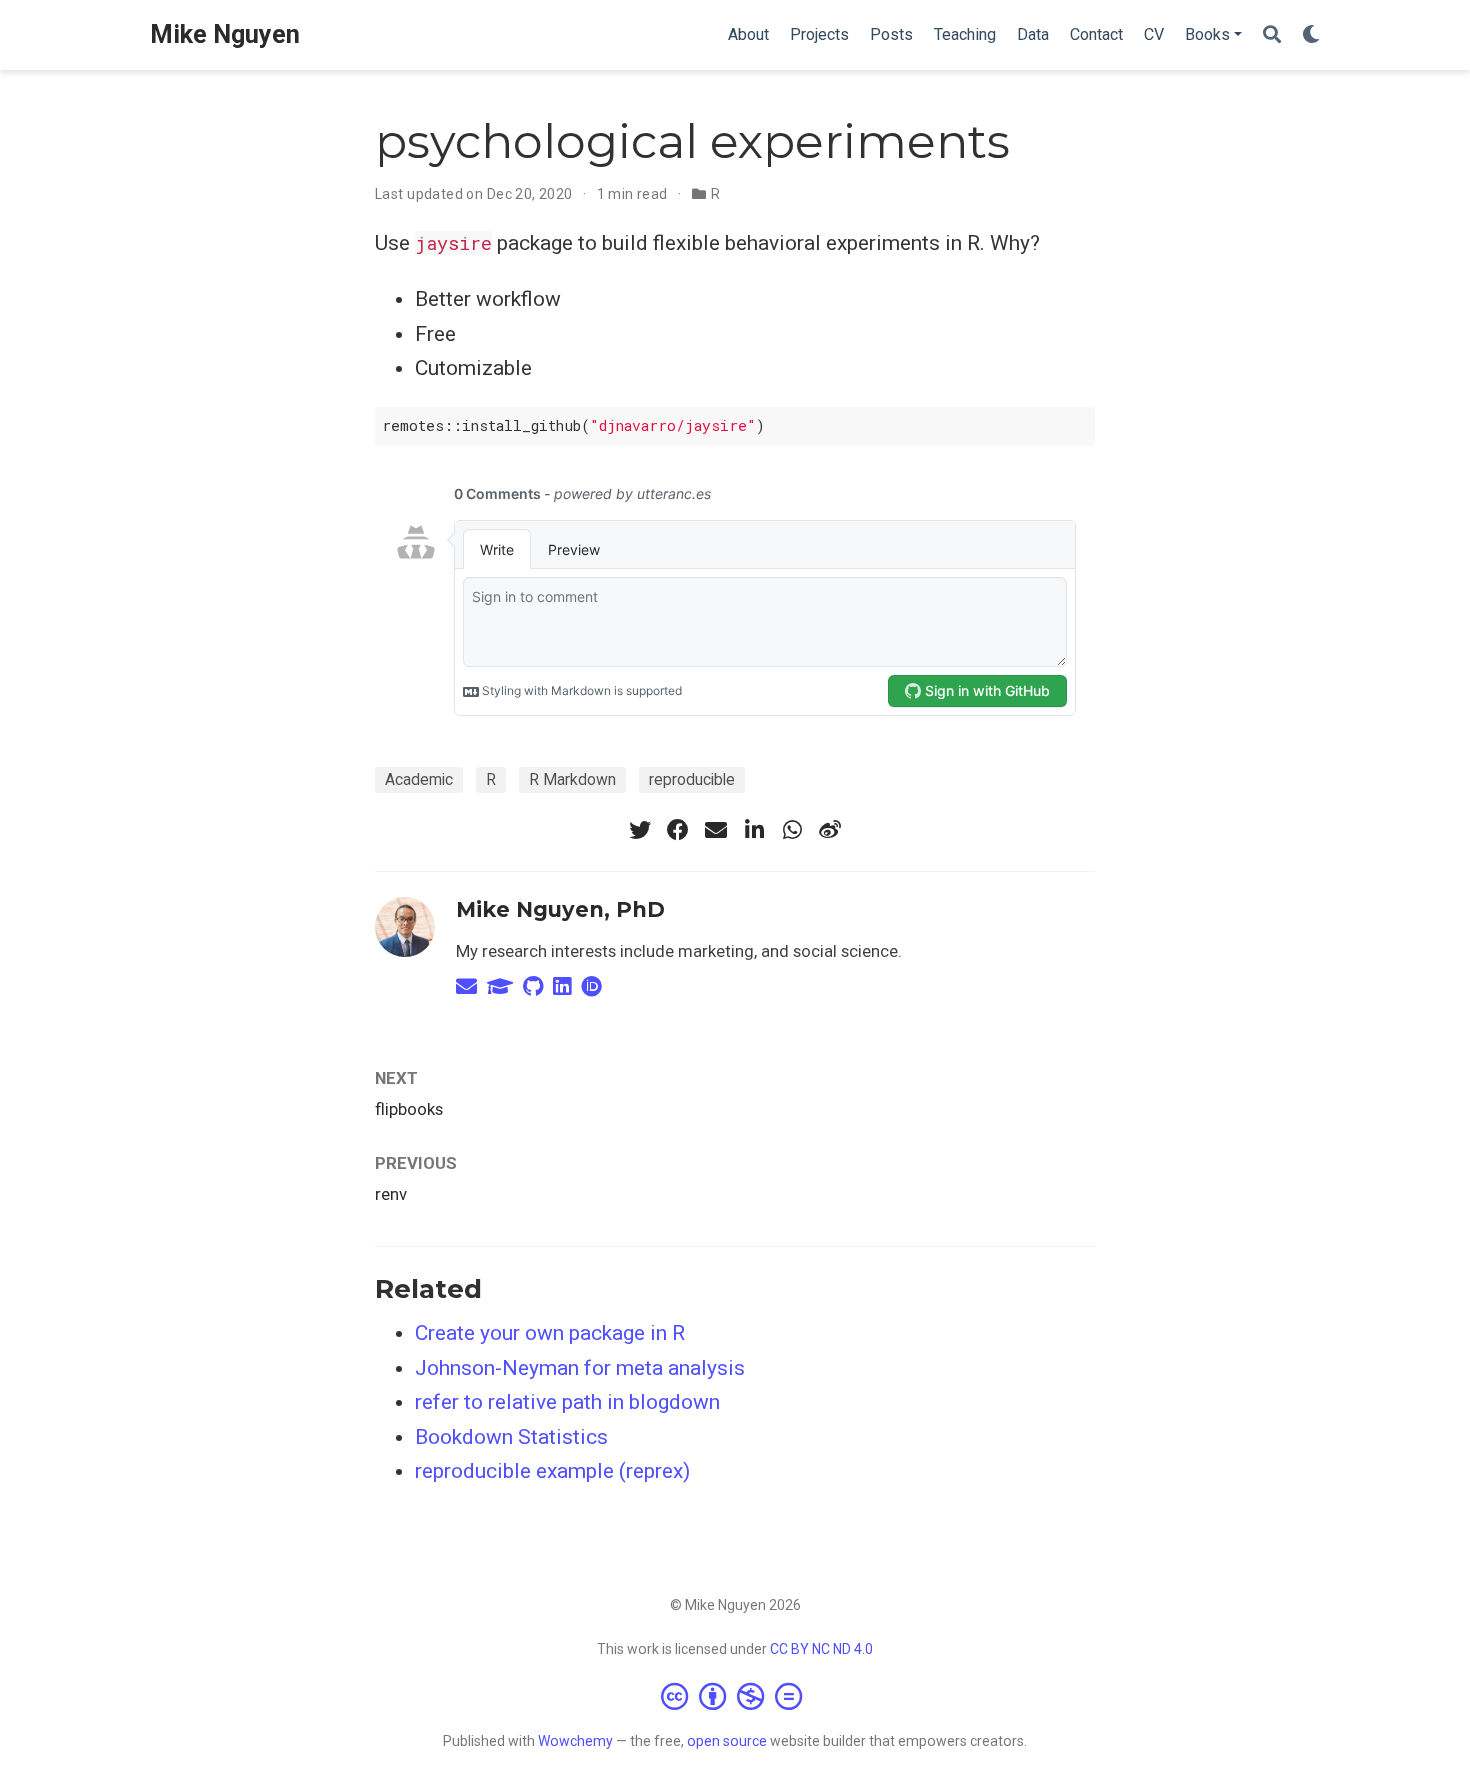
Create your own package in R (550, 1333)
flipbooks (409, 1109)
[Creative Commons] (735, 1696)
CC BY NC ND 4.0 (821, 1649)
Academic (419, 779)
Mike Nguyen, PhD (560, 909)
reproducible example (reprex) (552, 1471)
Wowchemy (575, 1741)
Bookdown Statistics (511, 1437)
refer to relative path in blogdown (567, 1402)
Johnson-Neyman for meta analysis (580, 1368)
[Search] (1272, 35)
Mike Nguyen (225, 34)
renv (391, 1194)
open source (727, 1741)
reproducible (692, 779)
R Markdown (572, 779)
